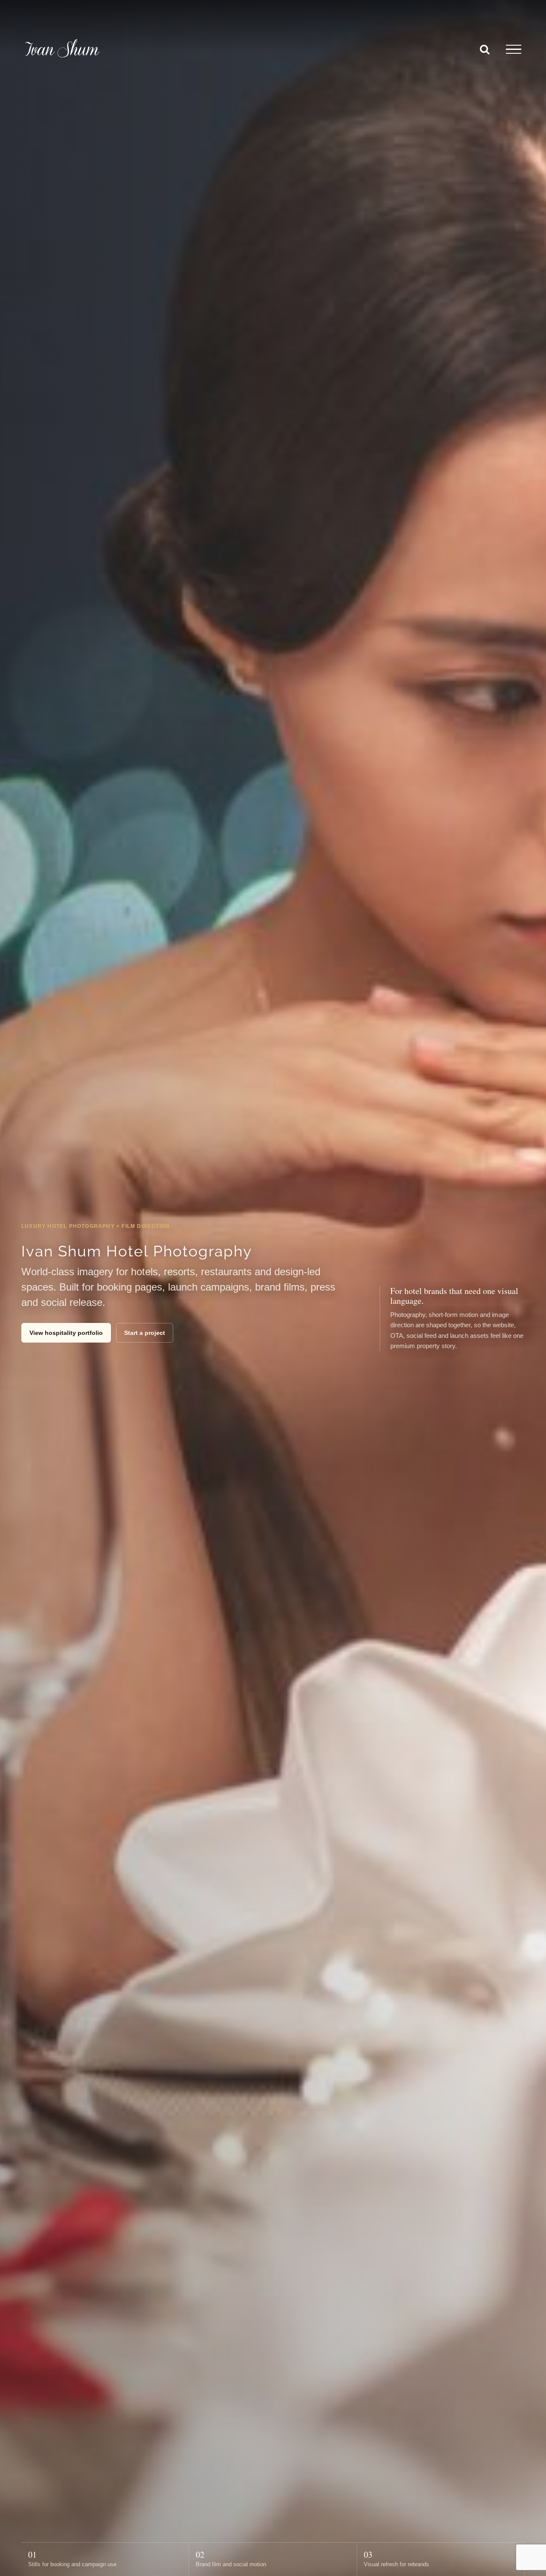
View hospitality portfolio (66, 1333)
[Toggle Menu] (514, 49)
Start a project (145, 1333)
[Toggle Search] (485, 49)
